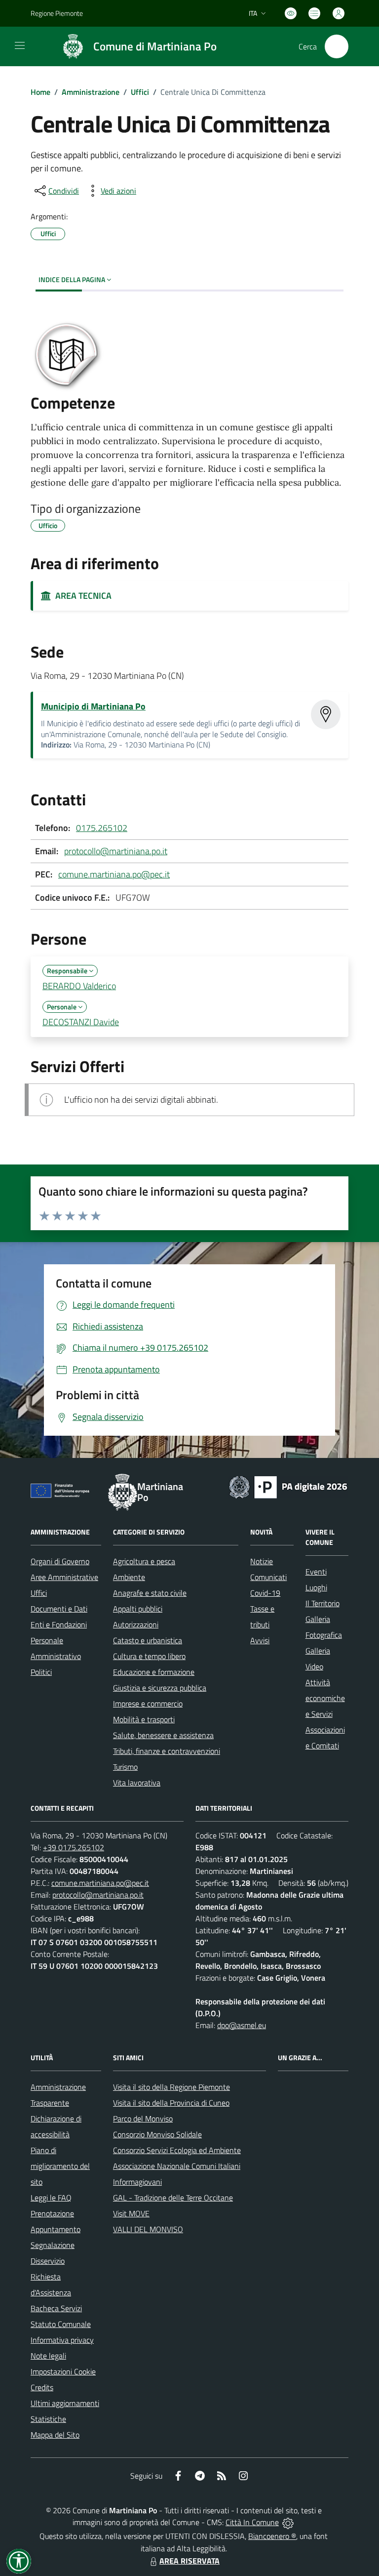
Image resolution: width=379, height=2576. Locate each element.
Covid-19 (265, 1593)
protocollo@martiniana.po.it (116, 851)
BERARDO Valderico (79, 986)
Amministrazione (91, 92)
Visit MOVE (131, 2213)
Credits (42, 2387)
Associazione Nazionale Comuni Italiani (177, 2166)
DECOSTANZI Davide (81, 1022)
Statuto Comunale (61, 2324)
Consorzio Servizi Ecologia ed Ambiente (177, 2150)
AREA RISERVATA (189, 2561)
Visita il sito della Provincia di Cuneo (171, 2103)
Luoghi (316, 1587)
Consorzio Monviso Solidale (157, 2134)
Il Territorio (322, 1603)
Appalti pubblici (138, 1609)
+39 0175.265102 (74, 1847)
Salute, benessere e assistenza (163, 1735)
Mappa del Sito (55, 2435)
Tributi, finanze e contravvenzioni (167, 1751)
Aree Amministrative (64, 1577)
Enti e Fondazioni (59, 1624)
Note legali (48, 2356)
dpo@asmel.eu (242, 2025)
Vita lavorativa (137, 1783)
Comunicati (268, 1577)
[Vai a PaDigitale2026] (288, 1486)
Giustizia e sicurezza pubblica (160, 1688)
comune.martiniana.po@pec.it (114, 874)
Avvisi (260, 1640)
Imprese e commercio (148, 1703)
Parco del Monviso (143, 2119)
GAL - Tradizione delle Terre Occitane (173, 2198)
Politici (41, 1672)
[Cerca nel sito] (337, 46)
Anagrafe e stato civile (150, 1593)
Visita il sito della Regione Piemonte (171, 2087)
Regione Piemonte (57, 13)
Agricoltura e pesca (144, 1561)
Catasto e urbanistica (148, 1640)
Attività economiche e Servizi (325, 1698)
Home (40, 92)
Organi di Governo (60, 1561)
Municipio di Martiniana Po (93, 706)
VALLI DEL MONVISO (148, 2229)
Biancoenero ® (272, 2536)
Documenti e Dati (59, 1609)
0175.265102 (102, 828)
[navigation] (20, 45)
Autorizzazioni (136, 1624)
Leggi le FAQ (51, 2198)
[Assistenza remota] (288, 2522)
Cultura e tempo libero (149, 1656)
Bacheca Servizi (56, 2308)
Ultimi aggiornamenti (65, 2403)
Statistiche (48, 2419)
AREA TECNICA (81, 596)
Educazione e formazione (154, 1672)
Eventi (316, 1572)
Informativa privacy (62, 2340)
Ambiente (129, 1577)
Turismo (125, 1767)
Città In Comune (252, 2522)
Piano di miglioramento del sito (60, 2166)
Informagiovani (137, 2182)
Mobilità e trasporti (144, 1719)
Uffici (140, 92)
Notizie (262, 1561)
